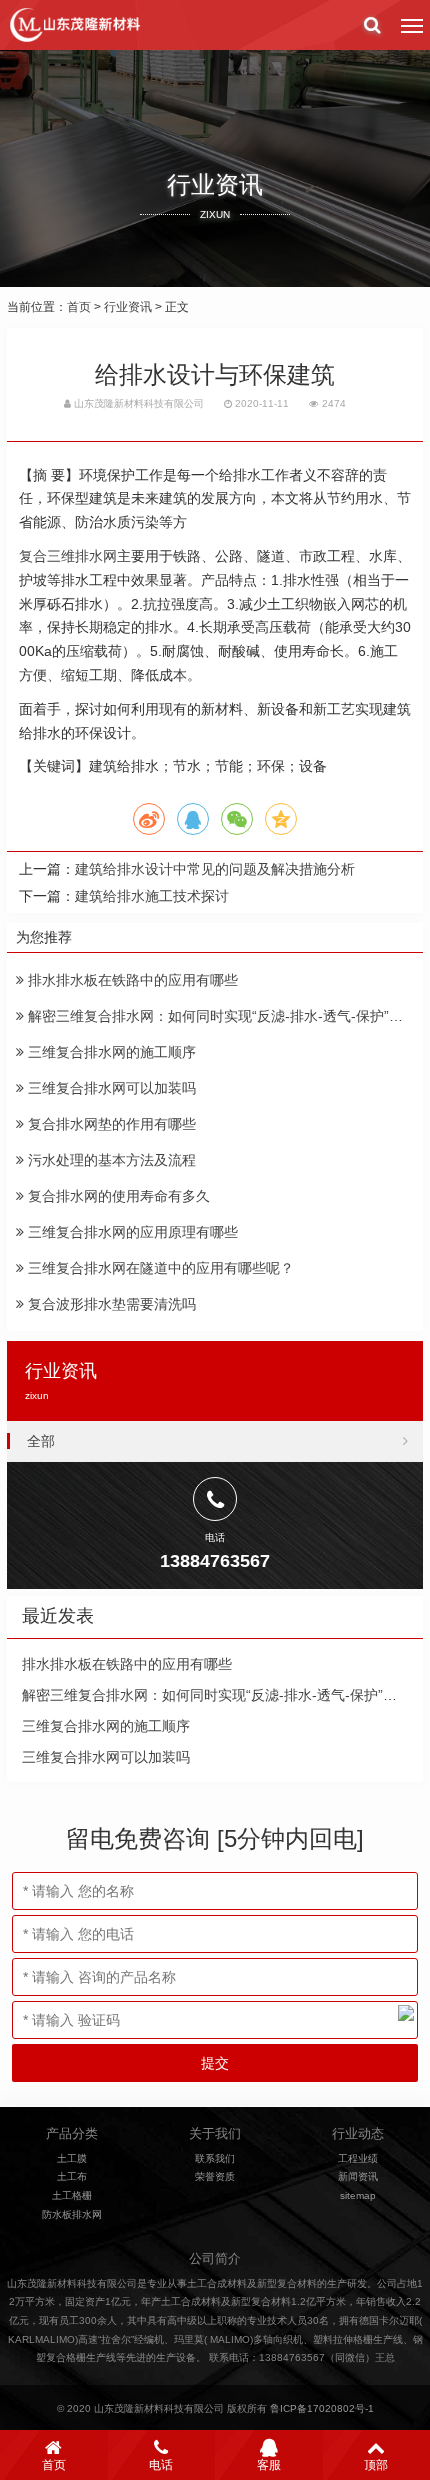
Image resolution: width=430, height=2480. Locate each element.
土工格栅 (72, 2195)
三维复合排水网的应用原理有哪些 (131, 1232)
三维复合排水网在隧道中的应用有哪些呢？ (159, 1268)
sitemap (358, 2195)
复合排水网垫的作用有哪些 (110, 1124)
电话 (161, 2465)
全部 (41, 1441)
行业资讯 (128, 307)
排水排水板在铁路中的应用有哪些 (131, 980)
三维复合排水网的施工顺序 (110, 1052)
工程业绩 (358, 2158)
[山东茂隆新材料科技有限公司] (74, 25)
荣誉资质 (215, 2176)
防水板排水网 (72, 2214)
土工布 (72, 2176)
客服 (269, 2465)
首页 (79, 307)
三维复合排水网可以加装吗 (110, 1088)
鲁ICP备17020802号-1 (322, 2408)
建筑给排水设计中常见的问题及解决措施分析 (215, 869)
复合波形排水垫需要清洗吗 (110, 1304)
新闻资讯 (358, 2176)
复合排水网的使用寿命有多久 (117, 1196)
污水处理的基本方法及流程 (110, 1160)
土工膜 (72, 2158)
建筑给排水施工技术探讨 (152, 896)
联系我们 (215, 2158)
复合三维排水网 (68, 556)
